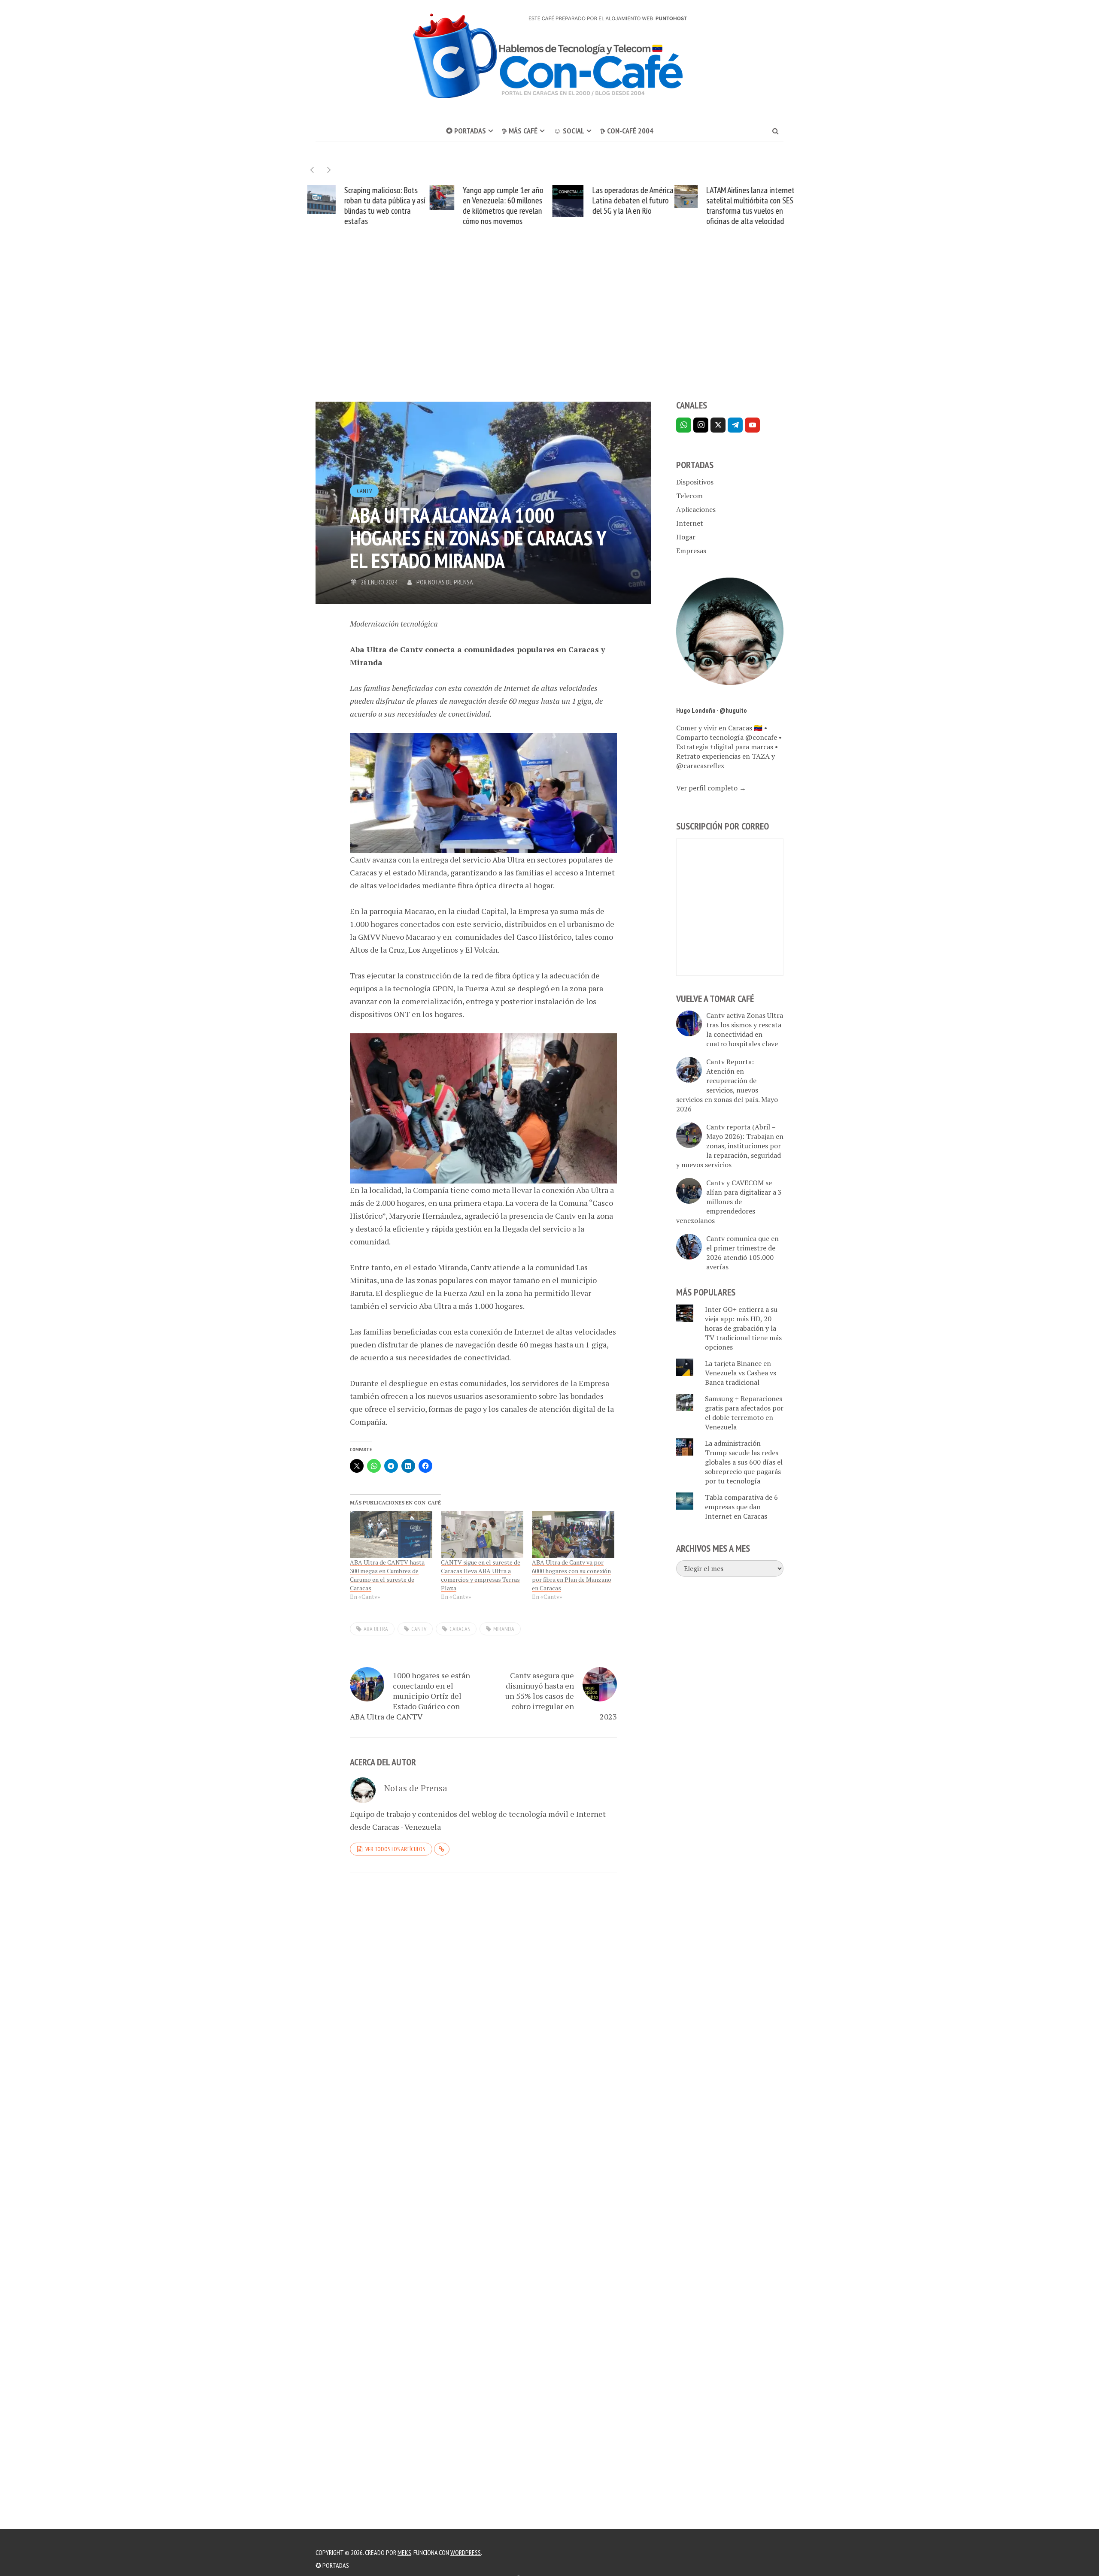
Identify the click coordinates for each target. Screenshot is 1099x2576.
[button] (329, 170)
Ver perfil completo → (711, 788)
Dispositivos (695, 482)
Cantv (364, 491)
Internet (690, 523)
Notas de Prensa (451, 582)
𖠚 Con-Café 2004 (627, 131)
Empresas (691, 551)
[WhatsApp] (684, 425)
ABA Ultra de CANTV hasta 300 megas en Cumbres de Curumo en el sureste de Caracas (387, 1575)
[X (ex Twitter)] (718, 425)
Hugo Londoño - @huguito (712, 710)
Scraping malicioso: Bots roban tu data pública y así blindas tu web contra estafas (383, 206)
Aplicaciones (696, 509)
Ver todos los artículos (395, 1849)
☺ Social (569, 131)
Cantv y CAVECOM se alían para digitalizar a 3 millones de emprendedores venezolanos (729, 1202)
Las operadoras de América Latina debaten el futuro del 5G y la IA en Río (631, 200)
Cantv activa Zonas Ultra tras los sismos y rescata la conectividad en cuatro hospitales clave (745, 1029)
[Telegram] (735, 425)
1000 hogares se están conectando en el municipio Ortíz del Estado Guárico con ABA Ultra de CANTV (410, 1696)
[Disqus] (483, 1998)
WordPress (466, 2552)
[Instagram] (701, 425)
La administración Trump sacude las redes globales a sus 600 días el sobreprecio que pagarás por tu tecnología (744, 1462)
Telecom (689, 496)
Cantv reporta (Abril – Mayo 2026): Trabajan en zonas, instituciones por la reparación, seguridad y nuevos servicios (730, 1146)
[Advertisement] (549, 329)
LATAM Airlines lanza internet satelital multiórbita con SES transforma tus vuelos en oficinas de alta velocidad (748, 206)
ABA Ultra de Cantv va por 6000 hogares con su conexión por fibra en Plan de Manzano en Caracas (572, 1575)
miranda (504, 1629)
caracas (460, 1629)
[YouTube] (752, 425)
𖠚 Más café (520, 131)
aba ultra (376, 1629)
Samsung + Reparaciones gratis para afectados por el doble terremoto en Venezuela (744, 1413)
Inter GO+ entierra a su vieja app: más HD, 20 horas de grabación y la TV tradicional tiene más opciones (743, 1328)
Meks (404, 2552)
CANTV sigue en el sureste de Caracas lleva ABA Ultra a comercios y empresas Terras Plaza (481, 1575)
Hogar (686, 537)
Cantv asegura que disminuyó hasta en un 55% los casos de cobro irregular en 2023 (561, 1696)
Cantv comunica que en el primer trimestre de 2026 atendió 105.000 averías (742, 1253)
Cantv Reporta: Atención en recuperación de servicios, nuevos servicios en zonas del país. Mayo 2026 (727, 1085)
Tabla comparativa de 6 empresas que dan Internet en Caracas (741, 1507)
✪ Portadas (466, 131)
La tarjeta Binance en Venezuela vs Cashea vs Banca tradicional (741, 1373)
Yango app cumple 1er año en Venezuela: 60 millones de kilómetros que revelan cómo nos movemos (501, 206)
